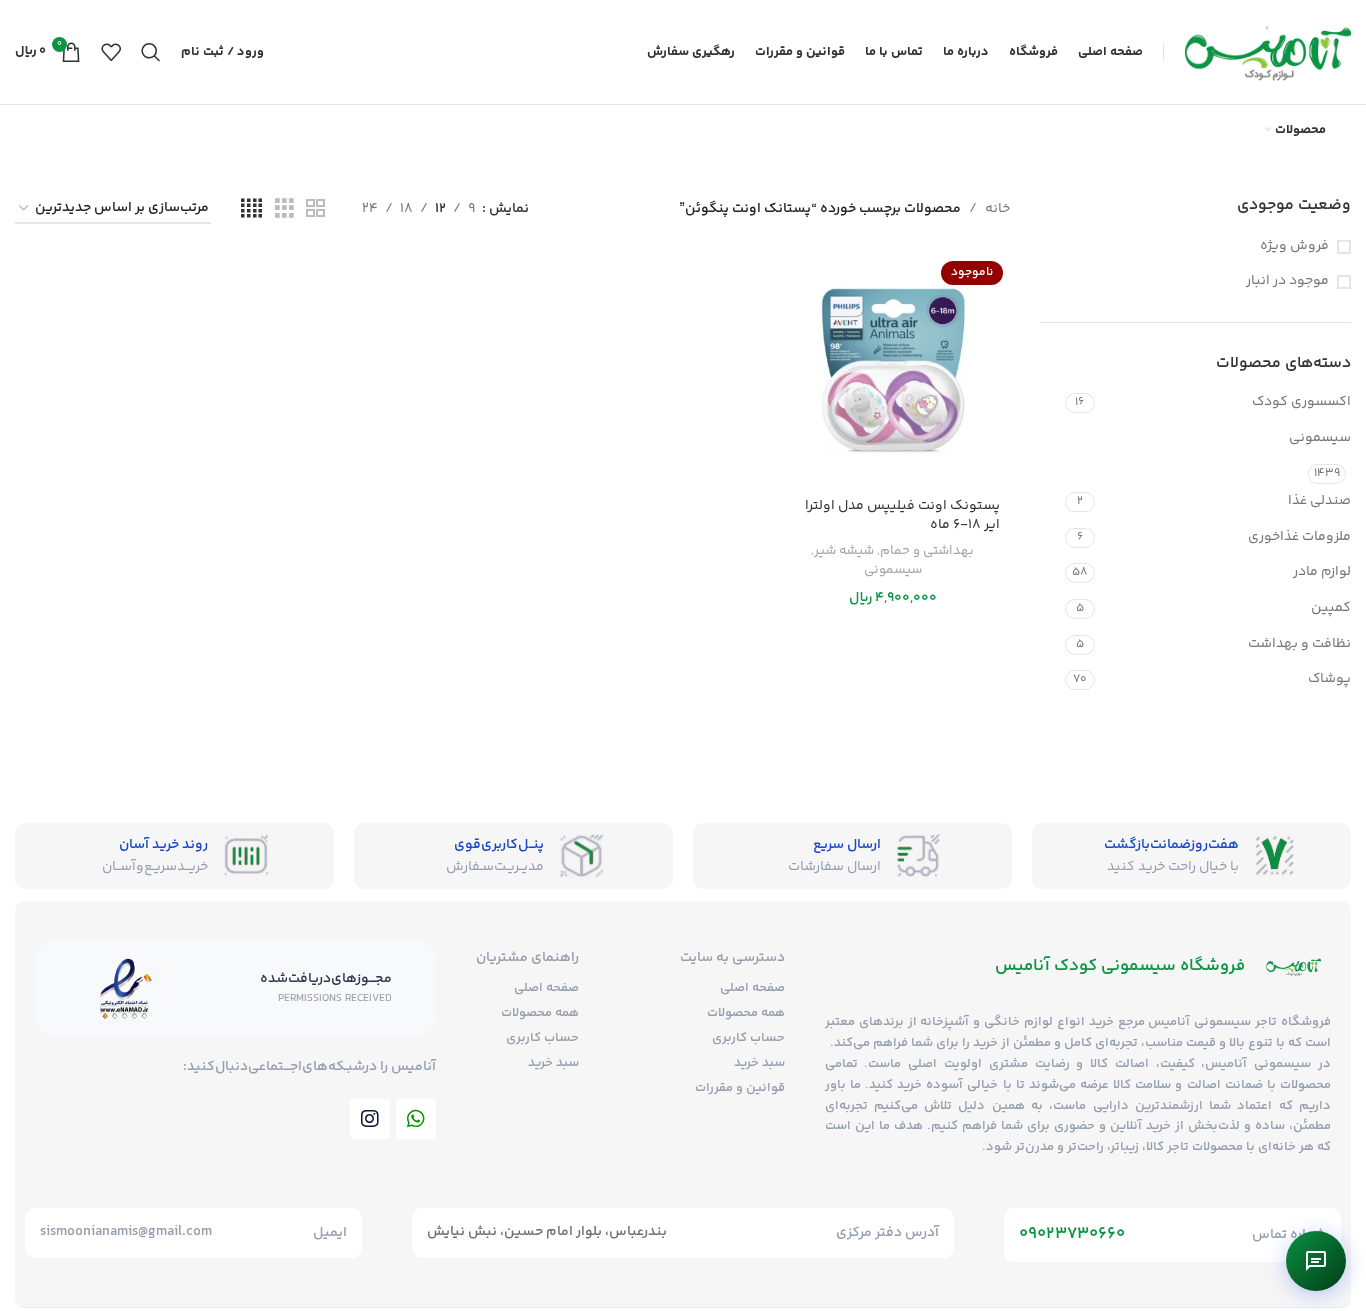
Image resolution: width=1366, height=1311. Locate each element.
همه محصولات (746, 1013)
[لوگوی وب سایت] (1267, 52)
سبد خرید (759, 1063)
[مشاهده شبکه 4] (251, 209)
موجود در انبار (1287, 282)
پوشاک (1329, 679)
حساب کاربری (748, 1038)
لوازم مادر (1322, 572)
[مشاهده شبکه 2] (315, 209)
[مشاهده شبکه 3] (284, 209)
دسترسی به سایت (732, 958)
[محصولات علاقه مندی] (111, 52)
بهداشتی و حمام (927, 551)
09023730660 (1072, 1234)
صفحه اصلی (752, 988)
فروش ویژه (1294, 247)
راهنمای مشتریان (527, 958)
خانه (997, 209)
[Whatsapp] (416, 1119)
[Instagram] (370, 1119)
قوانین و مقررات (740, 1088)
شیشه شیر (844, 551)
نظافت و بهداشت (1299, 644)
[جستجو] (151, 52)
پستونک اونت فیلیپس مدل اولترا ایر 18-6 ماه (902, 516)
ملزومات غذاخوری (1299, 537)
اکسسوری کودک (1301, 402)
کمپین (1331, 608)
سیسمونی (1320, 438)
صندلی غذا (1319, 501)
